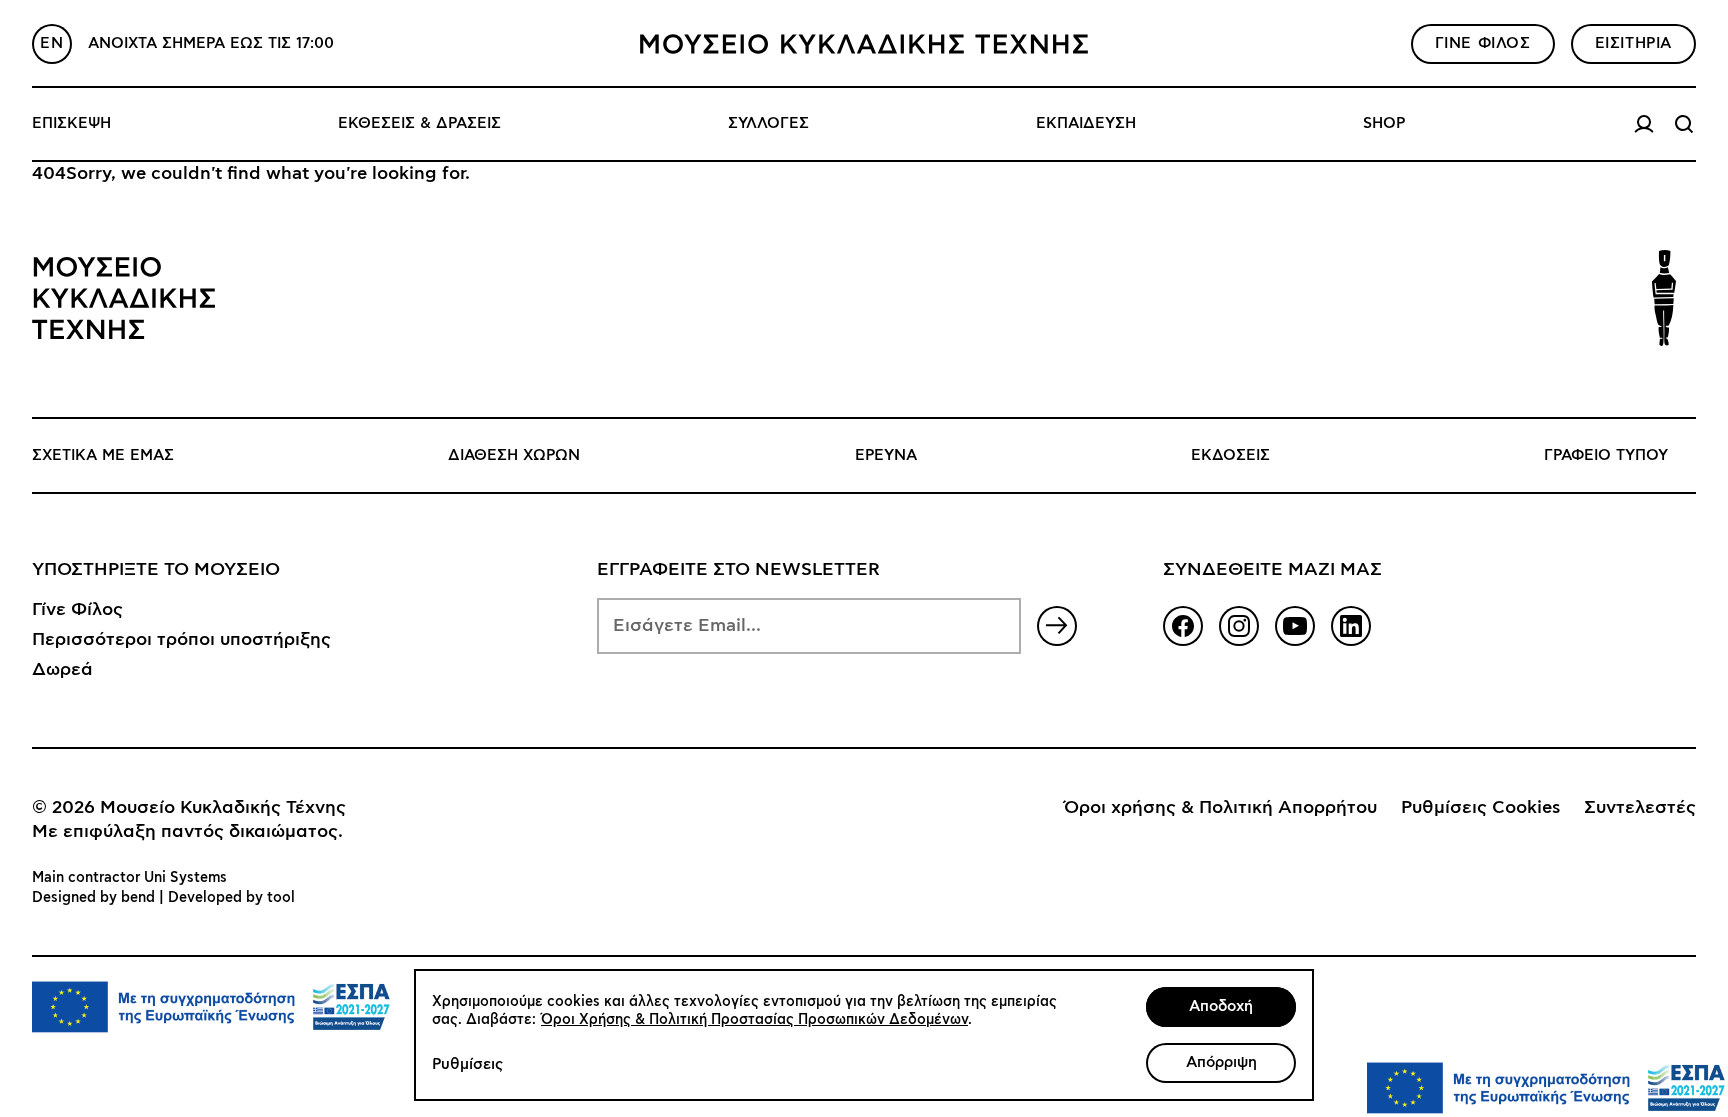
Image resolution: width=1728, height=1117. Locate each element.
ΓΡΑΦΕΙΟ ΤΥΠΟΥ (1606, 455)
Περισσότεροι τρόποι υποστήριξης (181, 640)
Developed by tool (231, 898)
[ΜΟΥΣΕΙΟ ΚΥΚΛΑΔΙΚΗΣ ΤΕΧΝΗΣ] (864, 44)
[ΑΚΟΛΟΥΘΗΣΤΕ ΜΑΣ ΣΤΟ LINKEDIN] (1351, 626)
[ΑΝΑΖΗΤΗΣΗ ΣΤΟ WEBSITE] (1684, 124)
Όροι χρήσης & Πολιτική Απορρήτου (1220, 808)
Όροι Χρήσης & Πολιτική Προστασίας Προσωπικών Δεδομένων (754, 1020)
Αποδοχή (1221, 1006)
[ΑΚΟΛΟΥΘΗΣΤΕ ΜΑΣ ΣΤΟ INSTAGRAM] (1239, 626)
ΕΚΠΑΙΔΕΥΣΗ (1086, 123)
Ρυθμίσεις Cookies (1480, 808)
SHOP (1384, 123)
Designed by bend (93, 898)
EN (51, 43)
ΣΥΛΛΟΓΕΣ (768, 123)
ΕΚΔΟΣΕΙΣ (1230, 455)
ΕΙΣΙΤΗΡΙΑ (1633, 43)
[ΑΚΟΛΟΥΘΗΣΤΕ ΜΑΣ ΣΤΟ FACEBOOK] (1183, 626)
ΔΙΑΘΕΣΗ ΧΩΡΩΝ (514, 455)
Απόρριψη (1221, 1062)
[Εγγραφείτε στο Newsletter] (1057, 626)
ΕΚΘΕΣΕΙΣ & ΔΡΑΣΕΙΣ (419, 123)
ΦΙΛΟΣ (1483, 43)
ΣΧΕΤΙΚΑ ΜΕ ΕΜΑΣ (103, 455)
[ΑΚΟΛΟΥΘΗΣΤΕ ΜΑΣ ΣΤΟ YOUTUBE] (1295, 626)
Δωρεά (62, 670)
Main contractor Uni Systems (129, 878)
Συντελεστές (1640, 808)
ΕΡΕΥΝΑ (886, 455)
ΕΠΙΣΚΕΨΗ (71, 123)
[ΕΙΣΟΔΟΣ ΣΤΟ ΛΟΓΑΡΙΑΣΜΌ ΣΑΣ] (1644, 124)
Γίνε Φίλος (77, 610)
